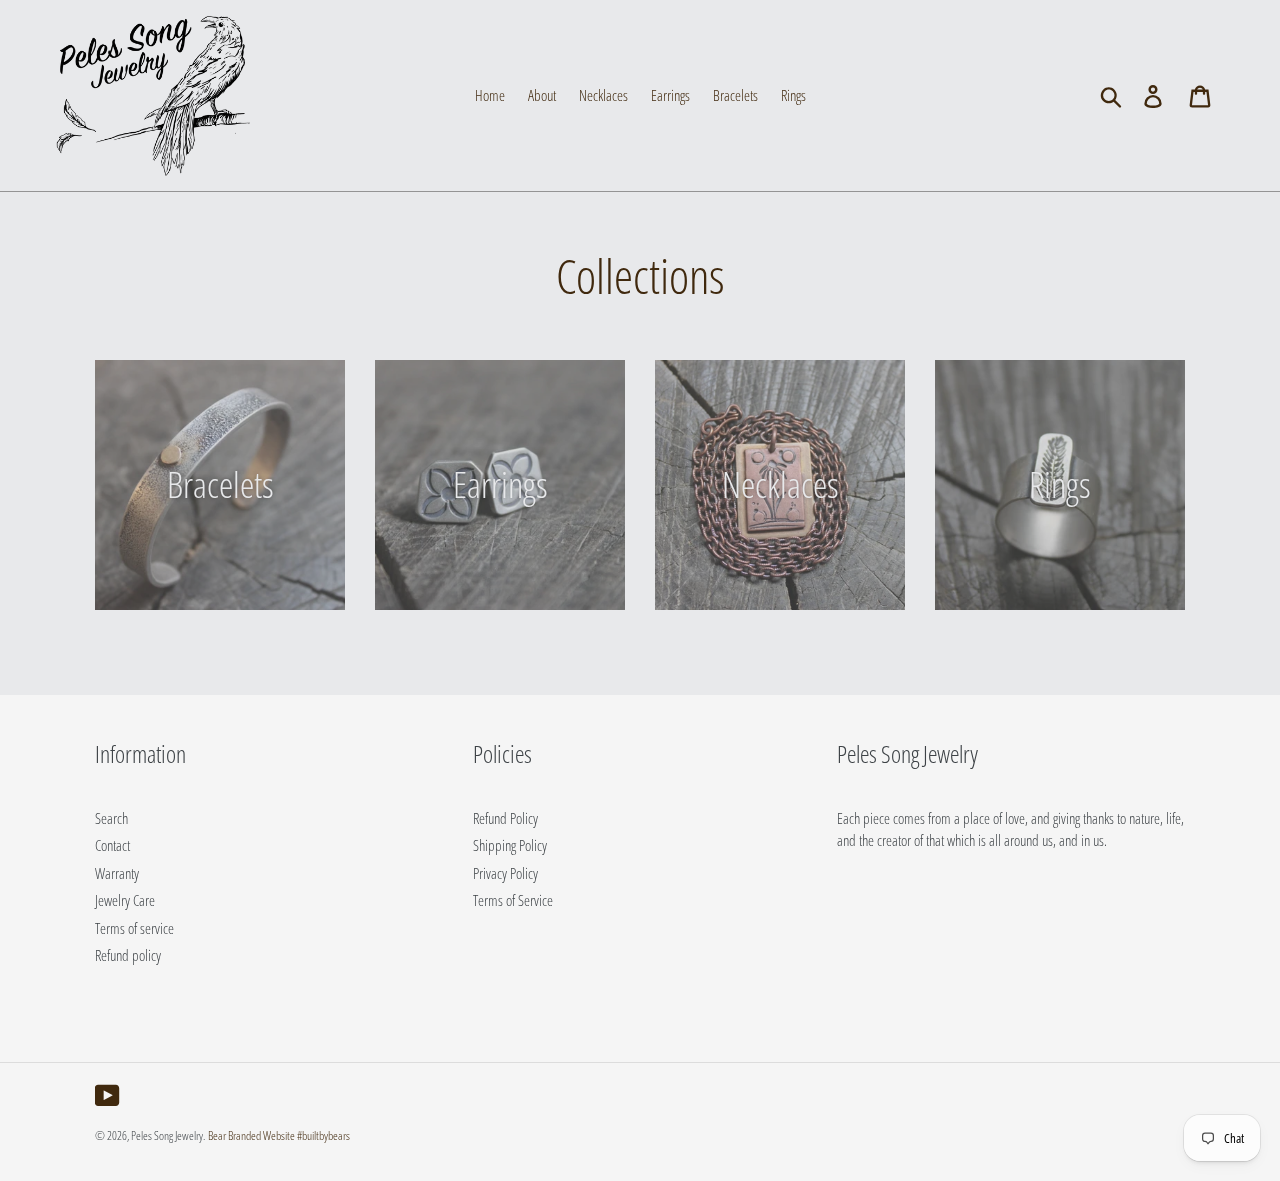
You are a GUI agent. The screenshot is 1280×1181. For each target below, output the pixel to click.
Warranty (117, 873)
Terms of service (134, 928)
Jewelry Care (125, 900)
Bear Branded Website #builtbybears (279, 1135)
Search (111, 818)
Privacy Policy (505, 873)
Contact (112, 845)
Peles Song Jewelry (167, 1135)
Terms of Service (513, 900)
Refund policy (128, 955)
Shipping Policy (510, 845)
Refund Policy (505, 818)
